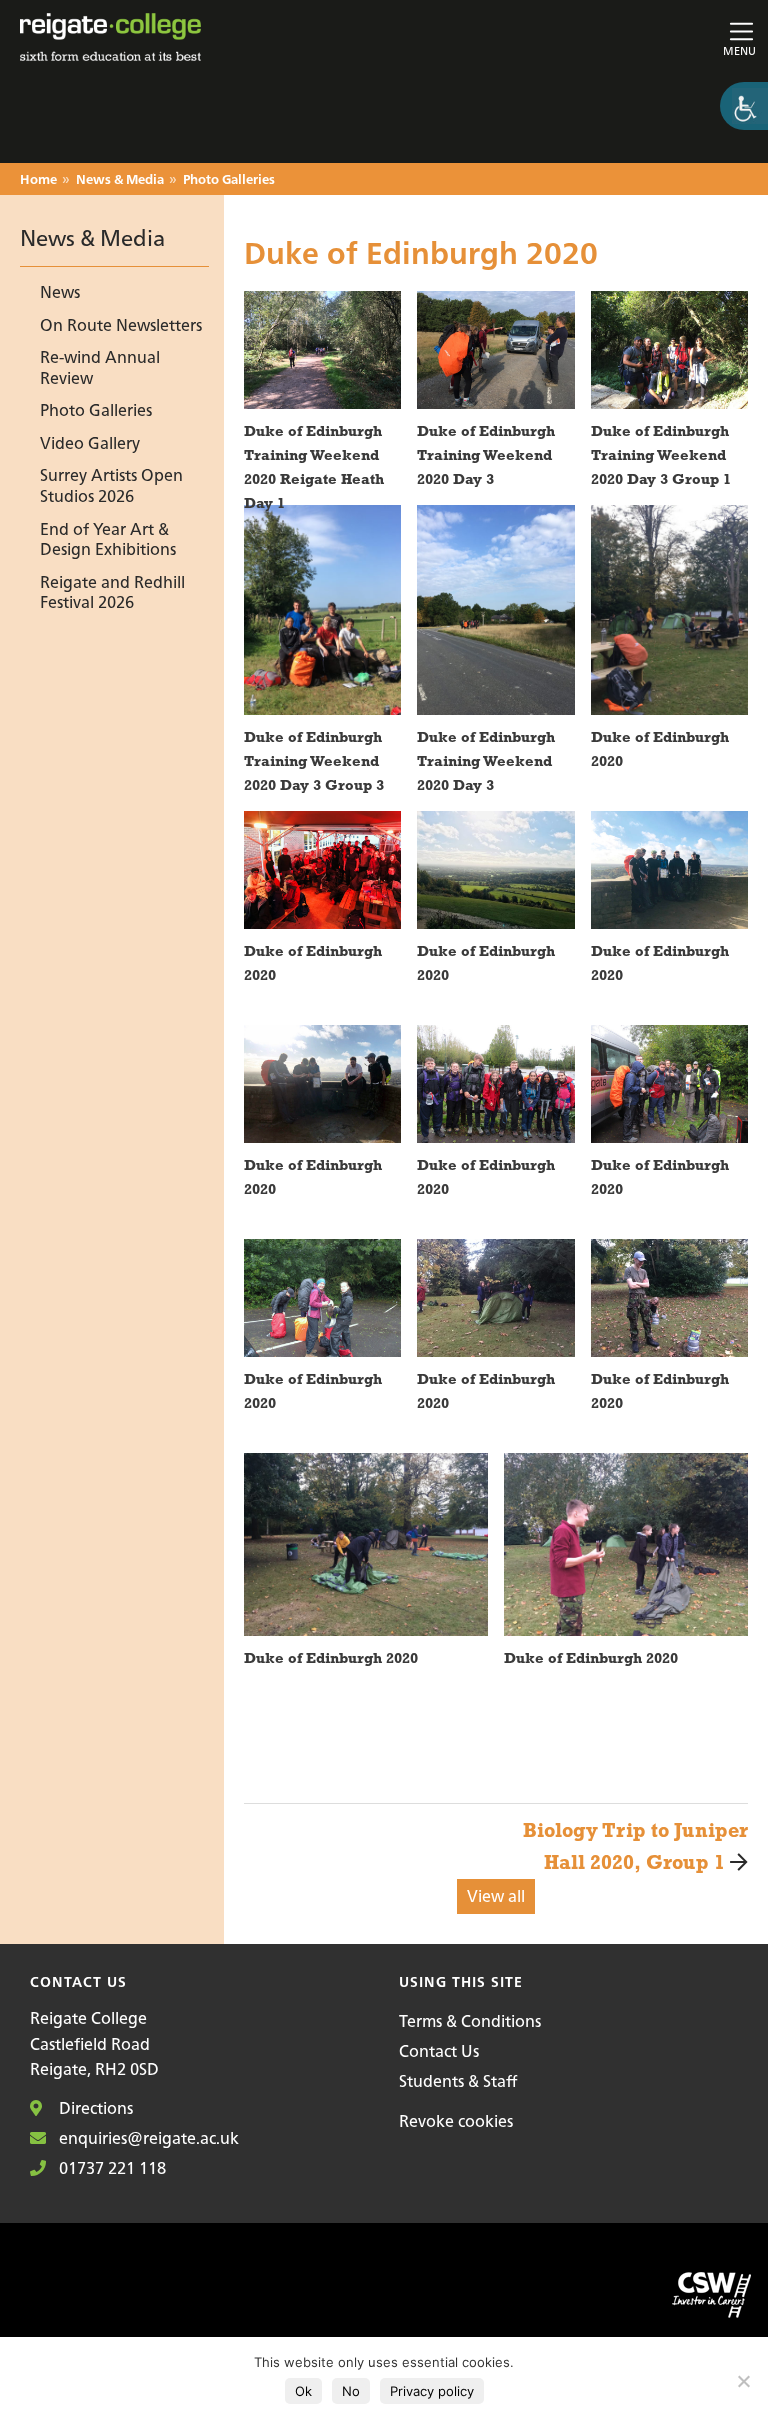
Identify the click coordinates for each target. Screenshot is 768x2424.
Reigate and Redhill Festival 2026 (112, 592)
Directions (94, 2108)
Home (38, 180)
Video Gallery (90, 443)
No (351, 2391)
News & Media (120, 180)
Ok (303, 2391)
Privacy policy (432, 2391)
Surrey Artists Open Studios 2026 (111, 486)
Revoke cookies (456, 2121)
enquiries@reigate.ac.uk (147, 2138)
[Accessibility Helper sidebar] (744, 106)
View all (496, 1896)
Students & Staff (458, 2081)
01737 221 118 (110, 2168)
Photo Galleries (229, 180)
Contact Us (439, 2051)
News (60, 293)
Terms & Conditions (470, 2021)
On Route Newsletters (121, 325)
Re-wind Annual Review (100, 368)
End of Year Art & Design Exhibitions (108, 539)
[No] (743, 2381)
